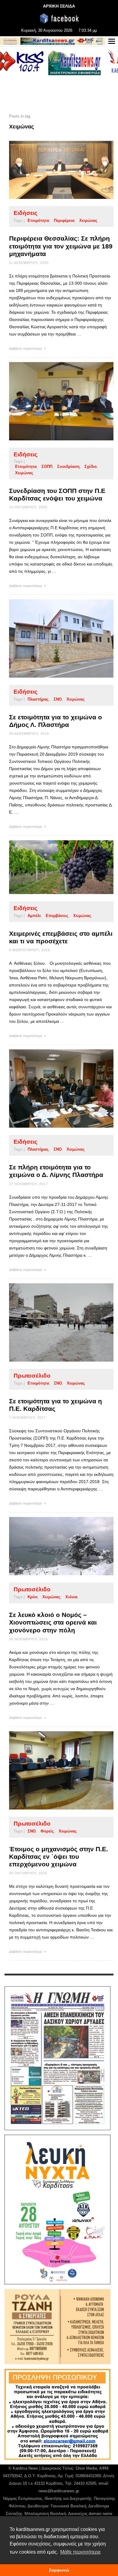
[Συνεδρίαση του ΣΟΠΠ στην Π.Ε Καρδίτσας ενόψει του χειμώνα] (52, 401)
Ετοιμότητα (38, 220)
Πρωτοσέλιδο (32, 1376)
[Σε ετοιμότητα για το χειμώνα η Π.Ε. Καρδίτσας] (52, 1322)
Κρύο (33, 1597)
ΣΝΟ (58, 699)
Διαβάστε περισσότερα (26, 348)
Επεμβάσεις (57, 916)
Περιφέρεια (64, 220)
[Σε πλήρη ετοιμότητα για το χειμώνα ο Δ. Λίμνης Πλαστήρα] (52, 1089)
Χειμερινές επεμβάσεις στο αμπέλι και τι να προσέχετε (61, 937)
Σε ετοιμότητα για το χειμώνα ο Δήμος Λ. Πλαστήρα (56, 721)
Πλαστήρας (38, 699)
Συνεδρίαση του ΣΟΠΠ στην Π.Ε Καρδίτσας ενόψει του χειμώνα (57, 494)
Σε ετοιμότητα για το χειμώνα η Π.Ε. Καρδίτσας (56, 1405)
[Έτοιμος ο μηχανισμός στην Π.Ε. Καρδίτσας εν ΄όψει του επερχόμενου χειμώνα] (52, 1770)
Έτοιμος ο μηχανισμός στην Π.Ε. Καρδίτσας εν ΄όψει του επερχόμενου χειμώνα (59, 1857)
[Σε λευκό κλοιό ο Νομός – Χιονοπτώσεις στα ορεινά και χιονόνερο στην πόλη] (52, 1546)
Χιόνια (71, 1597)
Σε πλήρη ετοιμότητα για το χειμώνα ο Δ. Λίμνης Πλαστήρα (56, 1171)
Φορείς (47, 1831)
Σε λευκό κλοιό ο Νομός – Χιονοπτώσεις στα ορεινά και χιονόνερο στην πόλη (53, 1622)
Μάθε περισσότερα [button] (80, 2552)
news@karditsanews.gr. (59, 2491)
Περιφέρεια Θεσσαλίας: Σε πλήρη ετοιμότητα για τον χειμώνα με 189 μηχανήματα (61, 246)
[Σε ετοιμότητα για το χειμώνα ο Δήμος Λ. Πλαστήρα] (52, 639)
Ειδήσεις (26, 213)
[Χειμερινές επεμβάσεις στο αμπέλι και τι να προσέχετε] (52, 867)
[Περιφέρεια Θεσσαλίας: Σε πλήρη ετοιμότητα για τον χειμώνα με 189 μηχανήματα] (52, 170)
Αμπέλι (34, 916)
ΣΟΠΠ (47, 467)
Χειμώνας (88, 220)
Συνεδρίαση (68, 467)
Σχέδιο (91, 467)
